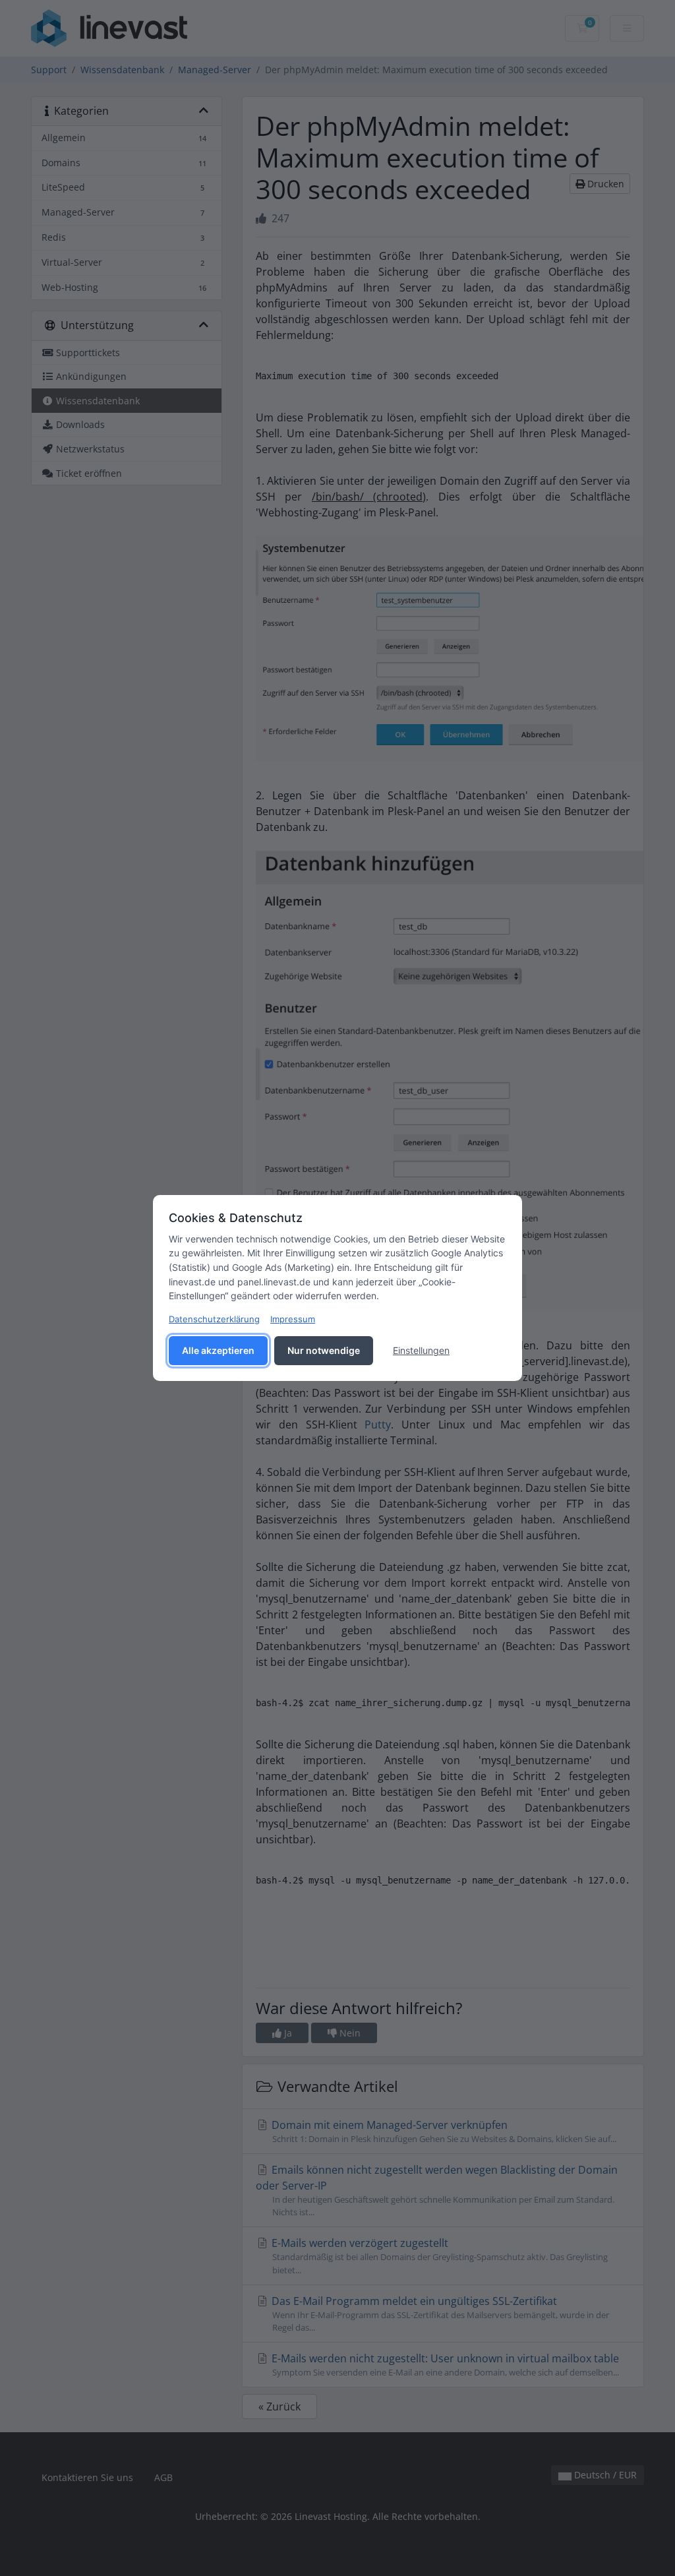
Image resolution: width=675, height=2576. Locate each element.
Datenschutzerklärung (214, 1319)
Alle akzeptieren (218, 1350)
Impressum (293, 1319)
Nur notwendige (324, 1350)
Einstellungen (421, 1350)
